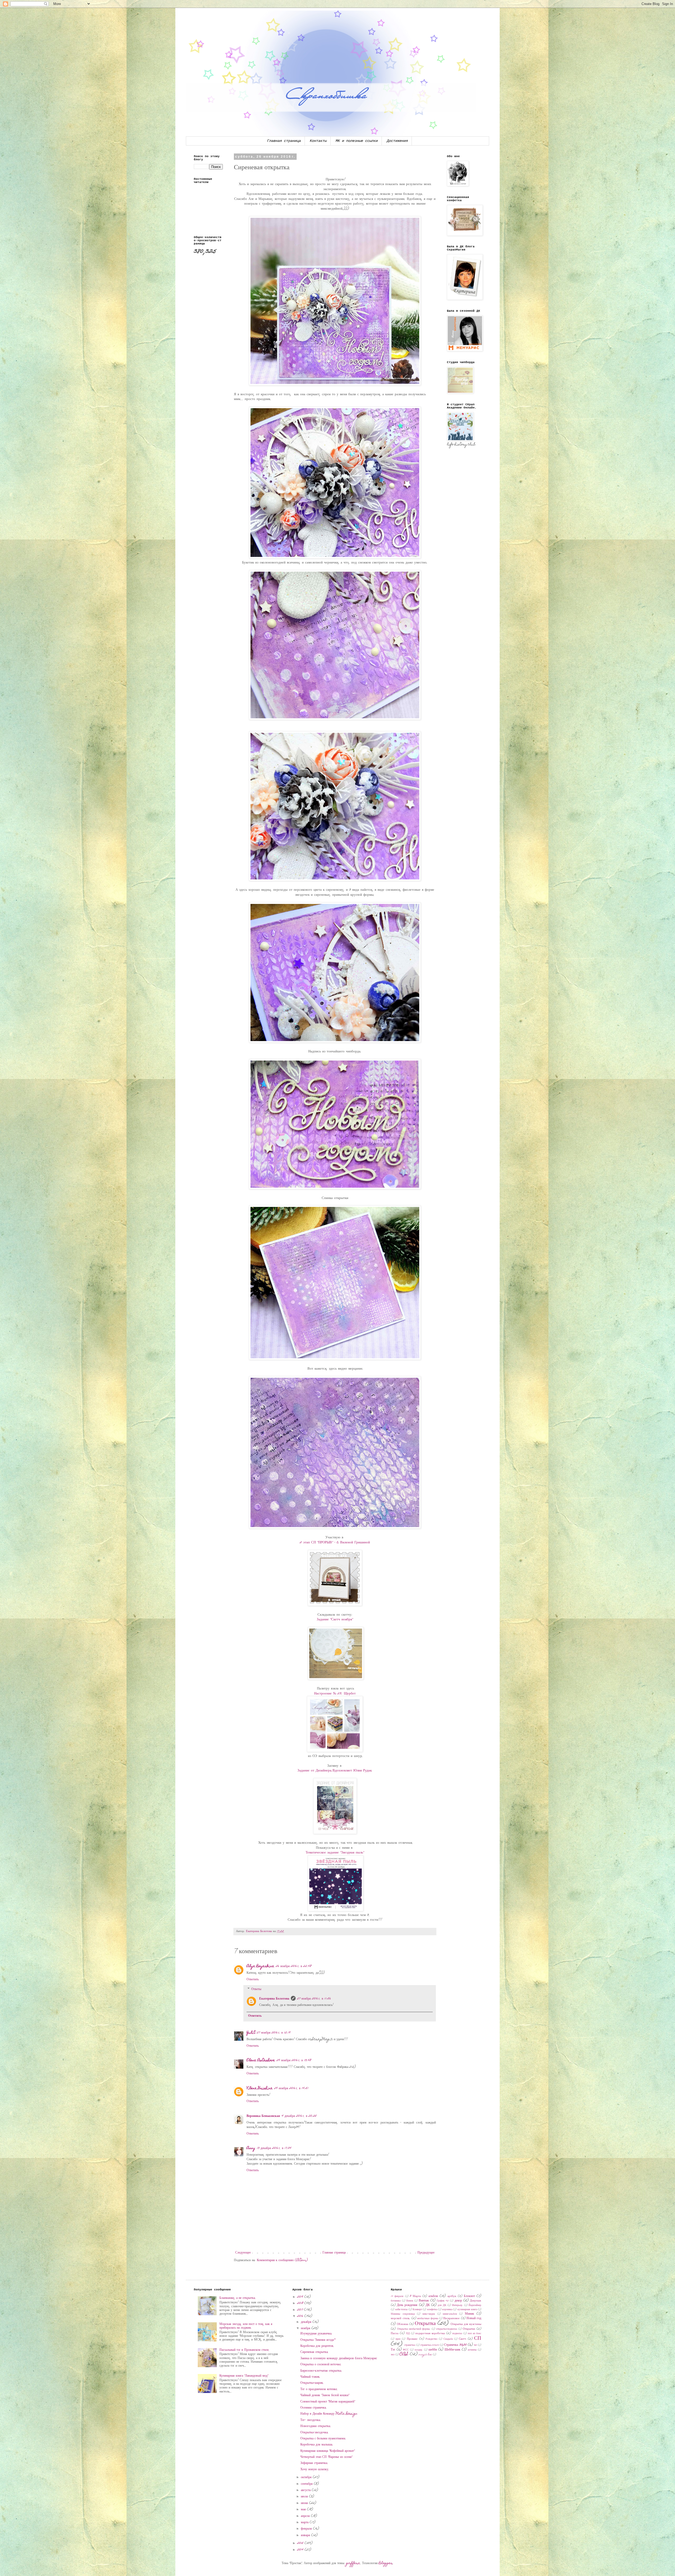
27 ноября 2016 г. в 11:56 (314, 1999)
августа (306, 2490)
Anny (251, 2148)
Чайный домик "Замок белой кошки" (325, 2395)
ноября (306, 2328)
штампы (472, 2350)
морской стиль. (400, 2319)
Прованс (412, 2339)
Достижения (397, 141)
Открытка (425, 2324)
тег (475, 2345)
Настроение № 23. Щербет (335, 1694)
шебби (433, 2350)
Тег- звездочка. (311, 2420)
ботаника (396, 2301)
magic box (425, 2355)
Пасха (395, 2334)
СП (478, 2339)
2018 (301, 2303)
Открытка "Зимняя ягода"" (318, 2340)
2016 (301, 2316)
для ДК (442, 2305)
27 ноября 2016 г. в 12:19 (274, 2033)
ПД (408, 2334)
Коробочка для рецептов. (317, 2346)
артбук (452, 2296)
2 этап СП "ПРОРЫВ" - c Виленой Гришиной (335, 1543)
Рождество (431, 2339)
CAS (404, 2354)
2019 (301, 2297)
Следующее (243, 2253)
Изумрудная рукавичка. (316, 2334)
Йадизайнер (475, 2305)
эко (393, 2355)
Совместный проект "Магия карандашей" (328, 2402)
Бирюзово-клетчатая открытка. (321, 2371)
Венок (410, 2301)
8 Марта (415, 2296)
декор (458, 2301)
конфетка (432, 2310)
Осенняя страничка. (314, 2408)
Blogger (386, 2563)
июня (305, 2503)
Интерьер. (457, 2305)
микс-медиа (429, 2314)
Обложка (402, 2324)
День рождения (407, 2305)
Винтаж (424, 2301)
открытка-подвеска (447, 2329)
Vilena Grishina (260, 2088)
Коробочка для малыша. (317, 2445)
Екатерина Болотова (274, 1999)
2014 (301, 2550)
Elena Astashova (261, 2060)
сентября (307, 2484)
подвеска (457, 2334)
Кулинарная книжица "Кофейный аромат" (327, 2451)
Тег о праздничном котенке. (319, 2389)
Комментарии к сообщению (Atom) (282, 2260)
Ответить (253, 1980)
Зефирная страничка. (314, 2463)
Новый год (474, 2318)
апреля (306, 2516)
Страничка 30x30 (455, 2345)
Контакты (318, 141)
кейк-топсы (401, 2310)
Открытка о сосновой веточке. (321, 2365)
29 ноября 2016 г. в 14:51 (291, 2088)
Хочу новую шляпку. (315, 2469)
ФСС (406, 2350)
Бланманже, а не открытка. (238, 2298)
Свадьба (448, 2339)
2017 (301, 2310)
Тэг (393, 2350)
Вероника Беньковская (263, 2116)
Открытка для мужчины (466, 2324)
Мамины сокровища (403, 2314)
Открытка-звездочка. (314, 2433)
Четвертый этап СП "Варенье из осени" (326, 2457)
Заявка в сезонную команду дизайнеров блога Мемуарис (339, 2358)
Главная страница (284, 141)
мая (304, 2510)
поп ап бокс (474, 2334)
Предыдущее (426, 2253)
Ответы (256, 1989)
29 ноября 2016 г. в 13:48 (294, 2060)
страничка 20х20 (430, 2345)
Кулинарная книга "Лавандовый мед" (244, 2376)
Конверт (417, 2310)
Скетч (462, 2339)
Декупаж (476, 2301)
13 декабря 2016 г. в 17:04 (274, 2148)
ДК (428, 2305)
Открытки (469, 2329)
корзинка (447, 2310)
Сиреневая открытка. (314, 2352)
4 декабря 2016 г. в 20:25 (299, 2116)
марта (305, 2522)
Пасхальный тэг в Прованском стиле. (244, 2350)
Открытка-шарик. (312, 2383)
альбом (433, 2296)
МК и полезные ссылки (357, 141)
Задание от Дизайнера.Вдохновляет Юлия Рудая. (335, 1771)
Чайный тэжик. (310, 2377)
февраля (307, 2529)
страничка (410, 2345)
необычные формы (428, 2319)
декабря (307, 2322)
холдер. (419, 2350)
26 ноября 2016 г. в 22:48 (294, 1966)
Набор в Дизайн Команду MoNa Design (329, 2414)
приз (398, 2339)
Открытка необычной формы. (414, 2329)
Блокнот (469, 2296)
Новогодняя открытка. (316, 2426)
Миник (469, 2314)
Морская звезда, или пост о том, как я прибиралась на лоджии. (246, 2326)
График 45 (443, 2301)
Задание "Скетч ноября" (335, 1620)
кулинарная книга (467, 2310)
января (306, 2535)
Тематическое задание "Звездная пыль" (335, 1853)
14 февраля (397, 2296)
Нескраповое (451, 2319)
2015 (301, 2543)
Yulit (251, 2033)
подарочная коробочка (430, 2334)
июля (305, 2497)
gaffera (353, 2563)
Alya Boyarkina (260, 1966)
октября (307, 2477)
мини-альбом (450, 2314)
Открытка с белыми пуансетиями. (323, 2439)
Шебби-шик (452, 2350)
